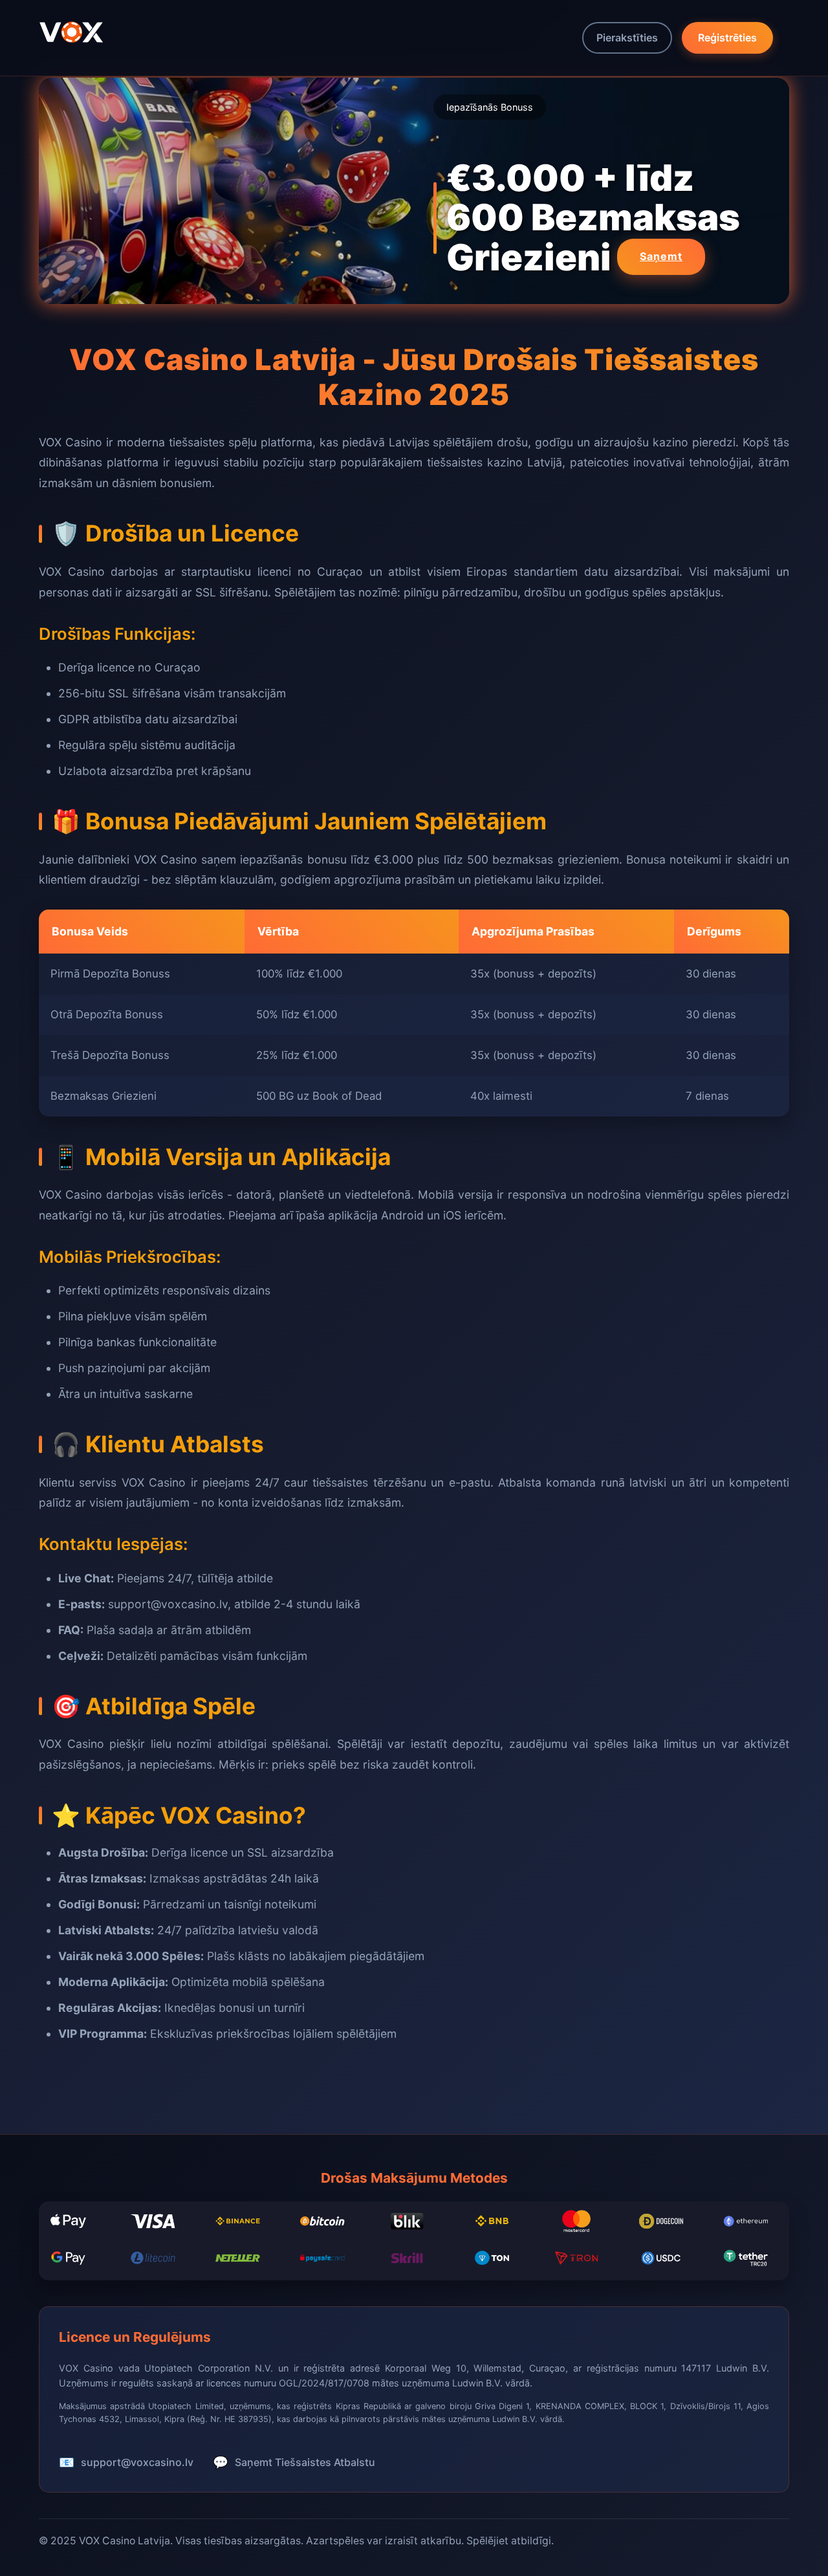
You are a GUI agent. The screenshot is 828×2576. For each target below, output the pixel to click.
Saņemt (661, 256)
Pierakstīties (627, 38)
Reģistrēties (727, 38)
